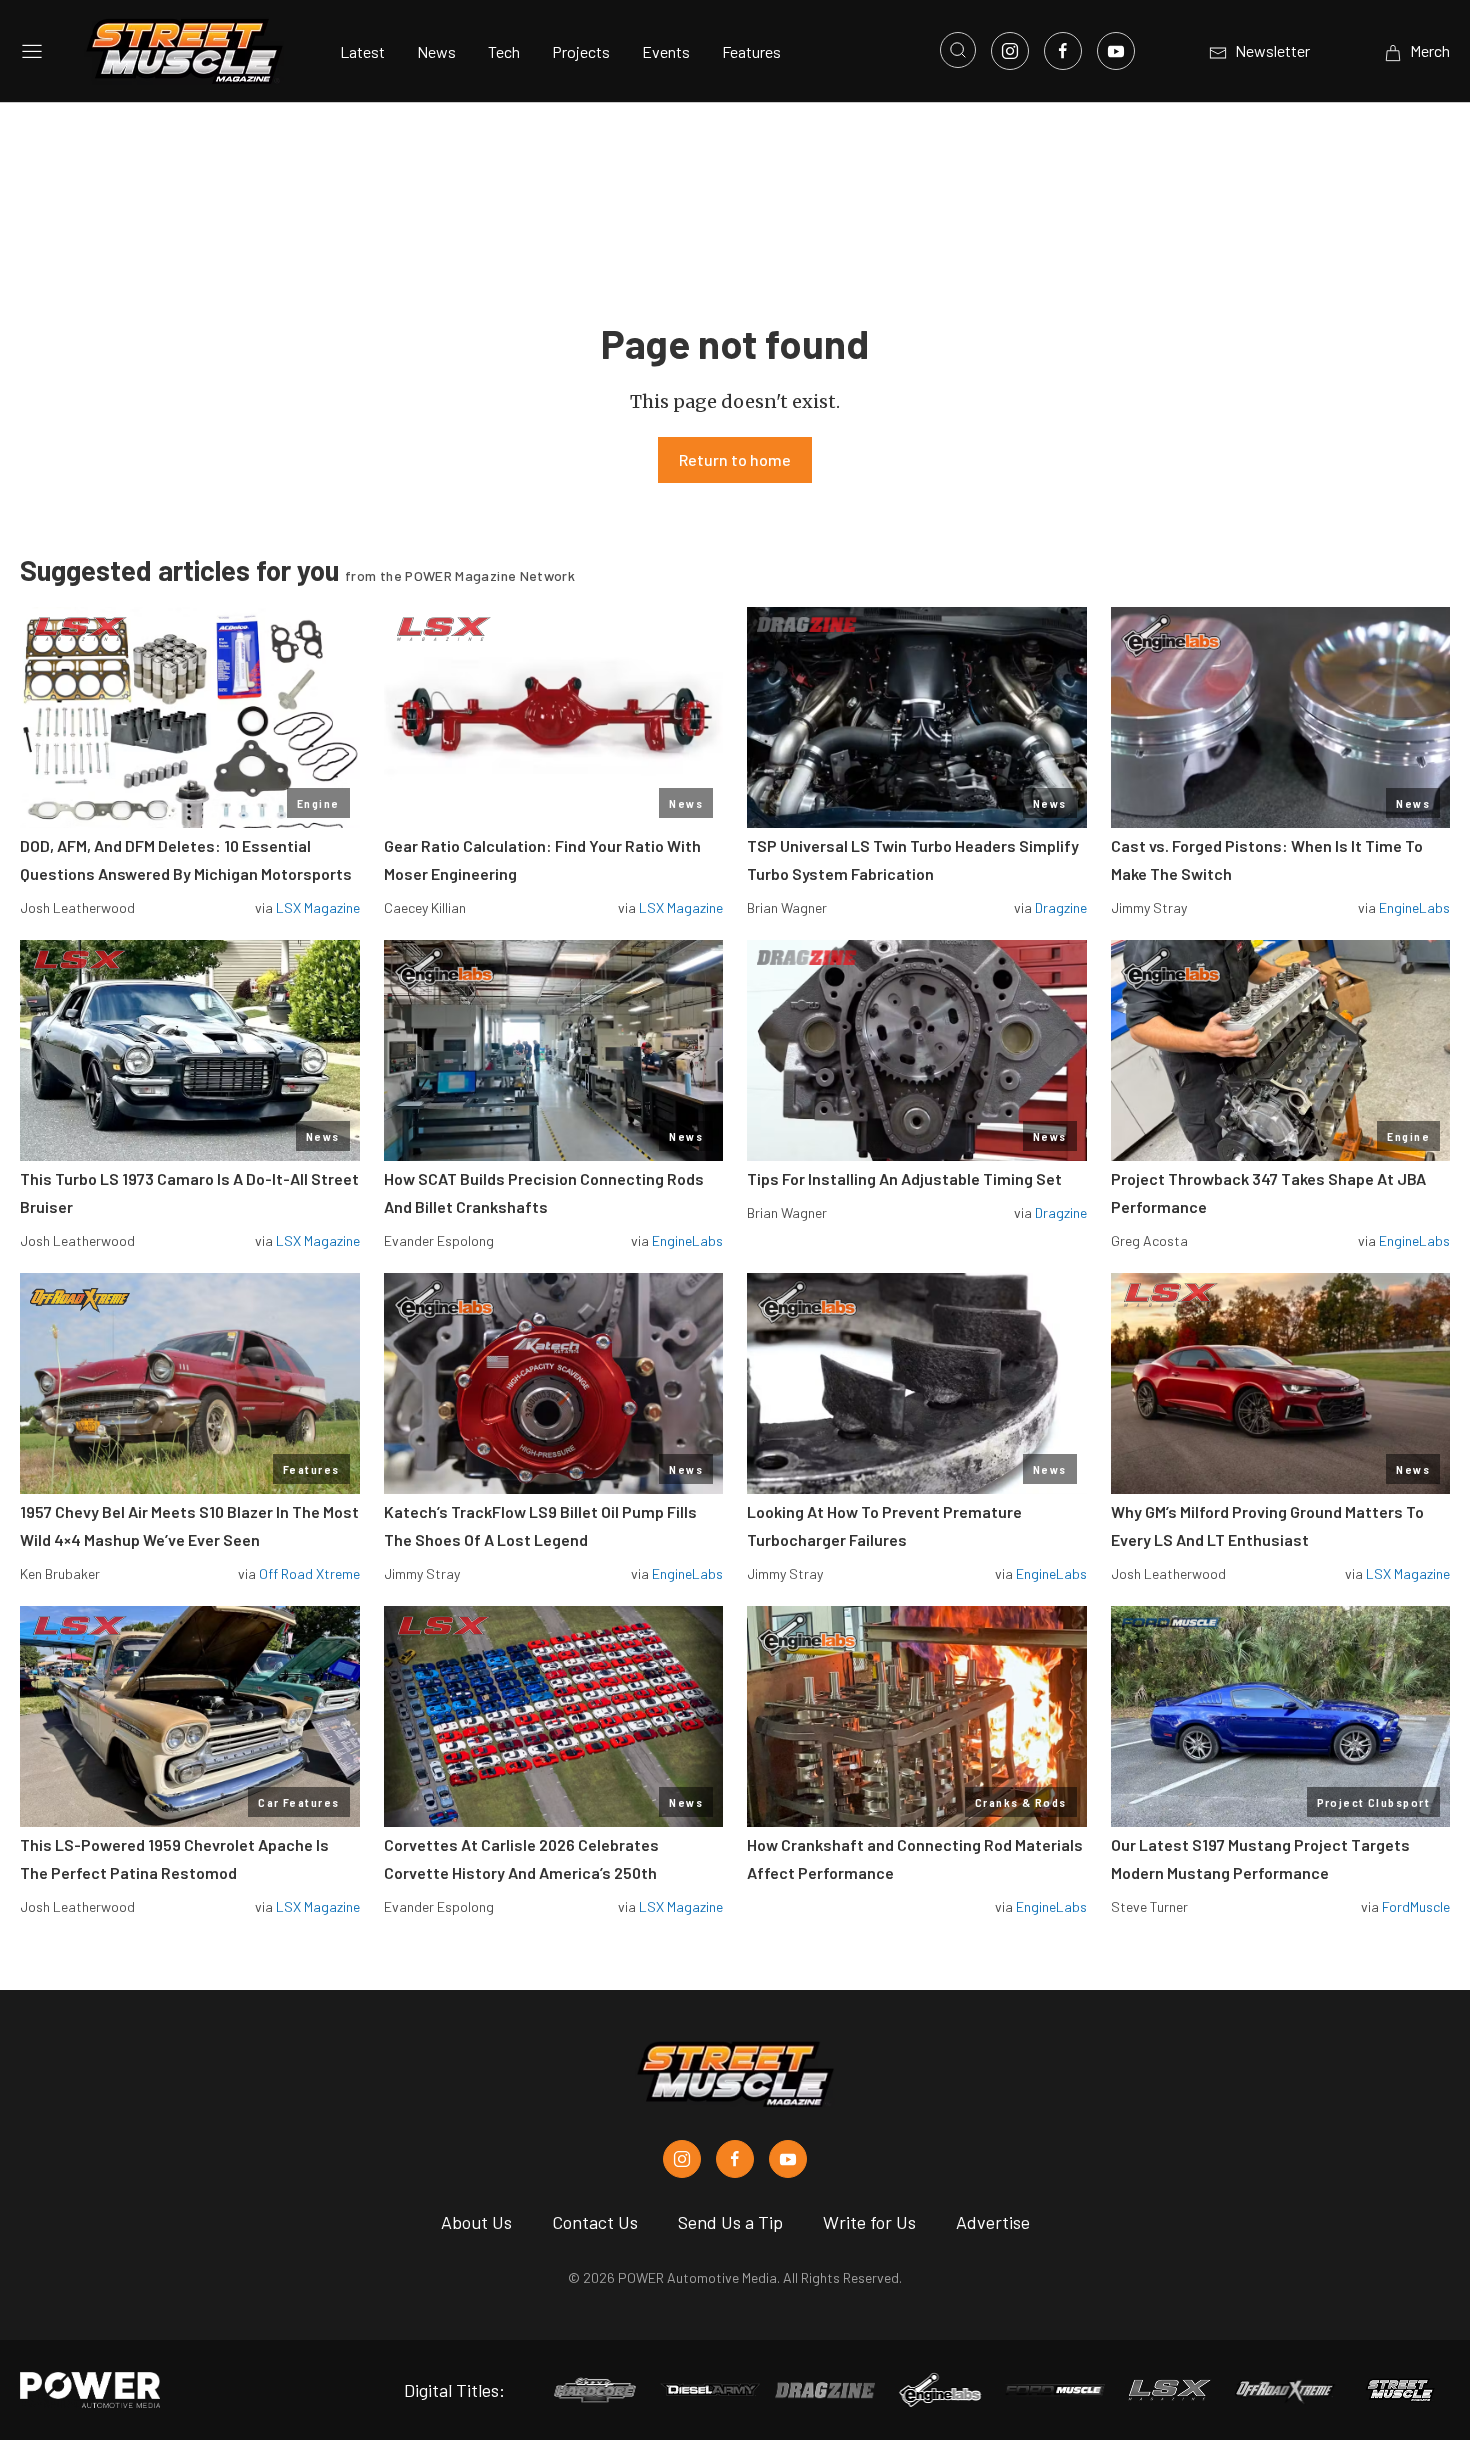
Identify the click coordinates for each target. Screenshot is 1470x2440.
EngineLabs (1414, 907)
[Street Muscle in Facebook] (735, 2159)
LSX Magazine (318, 907)
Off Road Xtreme (309, 1573)
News (436, 51)
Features (751, 51)
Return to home (735, 459)
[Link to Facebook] (1063, 51)
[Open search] (958, 50)
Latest (362, 51)
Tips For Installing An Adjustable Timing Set (904, 1178)
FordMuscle (1416, 1906)
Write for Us (869, 2222)
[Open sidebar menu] (32, 51)
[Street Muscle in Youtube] (788, 2159)
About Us (476, 2222)
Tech (504, 51)
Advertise (993, 2222)
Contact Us (595, 2222)
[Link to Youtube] (1116, 51)
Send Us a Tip (730, 2222)
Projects (581, 51)
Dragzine (1061, 907)
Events (666, 51)
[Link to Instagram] (1010, 51)
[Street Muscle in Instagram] (682, 2159)
